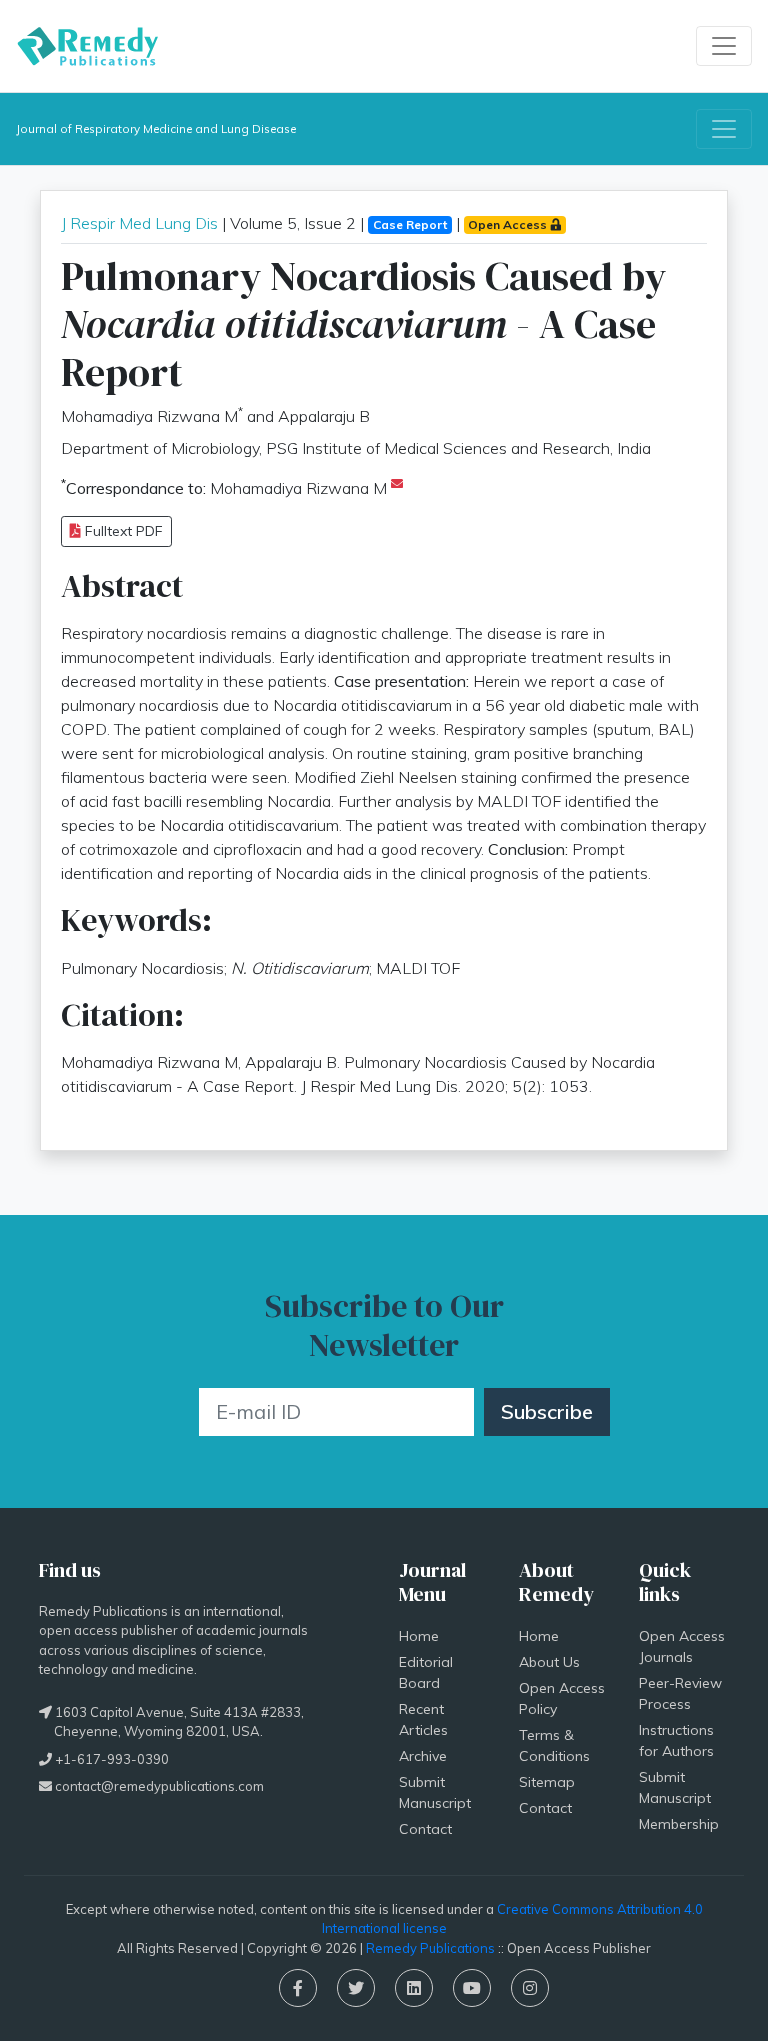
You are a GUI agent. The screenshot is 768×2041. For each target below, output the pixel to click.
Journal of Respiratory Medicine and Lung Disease (156, 128)
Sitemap (547, 1782)
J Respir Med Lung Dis (139, 223)
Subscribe (547, 1411)
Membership (679, 1824)
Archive (423, 1756)
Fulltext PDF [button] (122, 531)
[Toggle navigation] (724, 46)
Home (419, 1636)
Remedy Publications (430, 1948)
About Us (549, 1662)
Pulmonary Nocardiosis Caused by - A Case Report (363, 324)
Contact (425, 1829)
